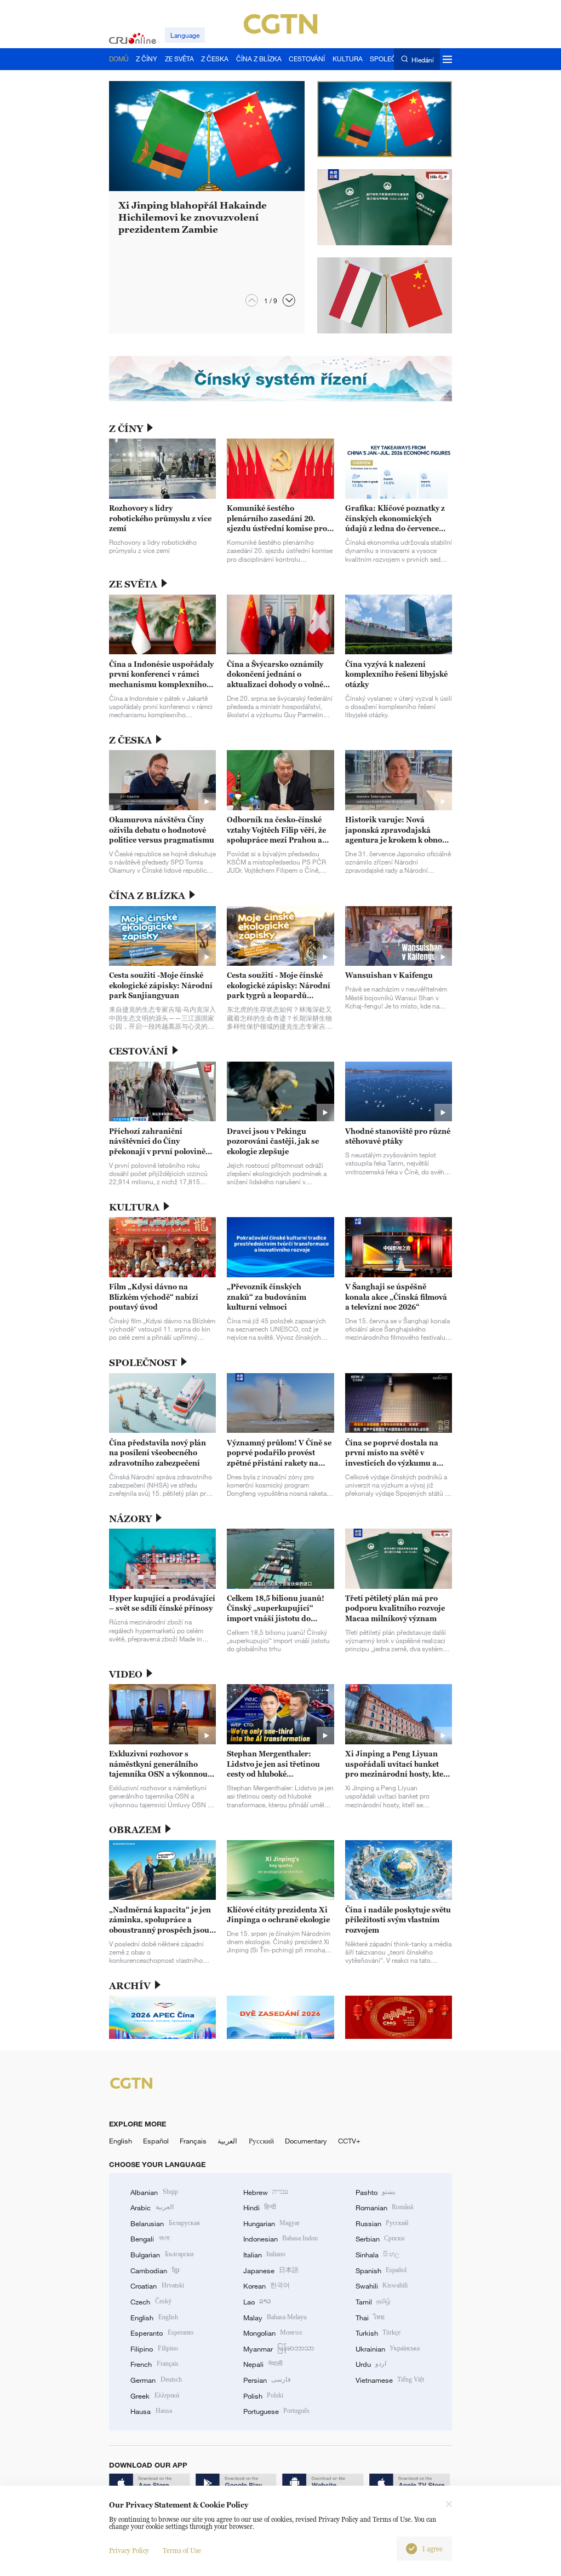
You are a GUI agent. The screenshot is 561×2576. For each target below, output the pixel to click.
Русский (261, 2141)
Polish (263, 2396)
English (121, 2141)
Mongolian (273, 2333)
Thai (370, 2318)
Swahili (382, 2286)
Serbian (380, 2239)
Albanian (154, 2192)
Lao (257, 2302)
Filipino (154, 2349)
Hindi (260, 2208)
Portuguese (276, 2411)
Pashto (375, 2192)
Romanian (384, 2208)
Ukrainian (388, 2349)
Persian (267, 2380)
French (154, 2364)
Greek (154, 2396)
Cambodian (154, 2270)
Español (156, 2141)
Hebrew (266, 2192)
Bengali (150, 2239)
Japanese (271, 2270)
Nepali (263, 2364)
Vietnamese (390, 2380)
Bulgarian (162, 2255)
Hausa (151, 2411)
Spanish (381, 2270)
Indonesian (281, 2239)
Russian (382, 2223)
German (156, 2380)
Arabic (152, 2208)
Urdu (371, 2364)
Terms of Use (182, 2551)
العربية (227, 2141)
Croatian (157, 2286)
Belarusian (165, 2223)
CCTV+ (349, 2141)
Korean (267, 2286)
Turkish (378, 2333)
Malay (275, 2318)
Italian (264, 2255)
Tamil (373, 2302)
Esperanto (162, 2333)
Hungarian (271, 2223)
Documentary (306, 2141)
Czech (151, 2302)
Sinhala (377, 2255)
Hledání (422, 59)
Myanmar (279, 2349)
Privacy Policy (129, 2551)
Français (193, 2141)
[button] (289, 300)
